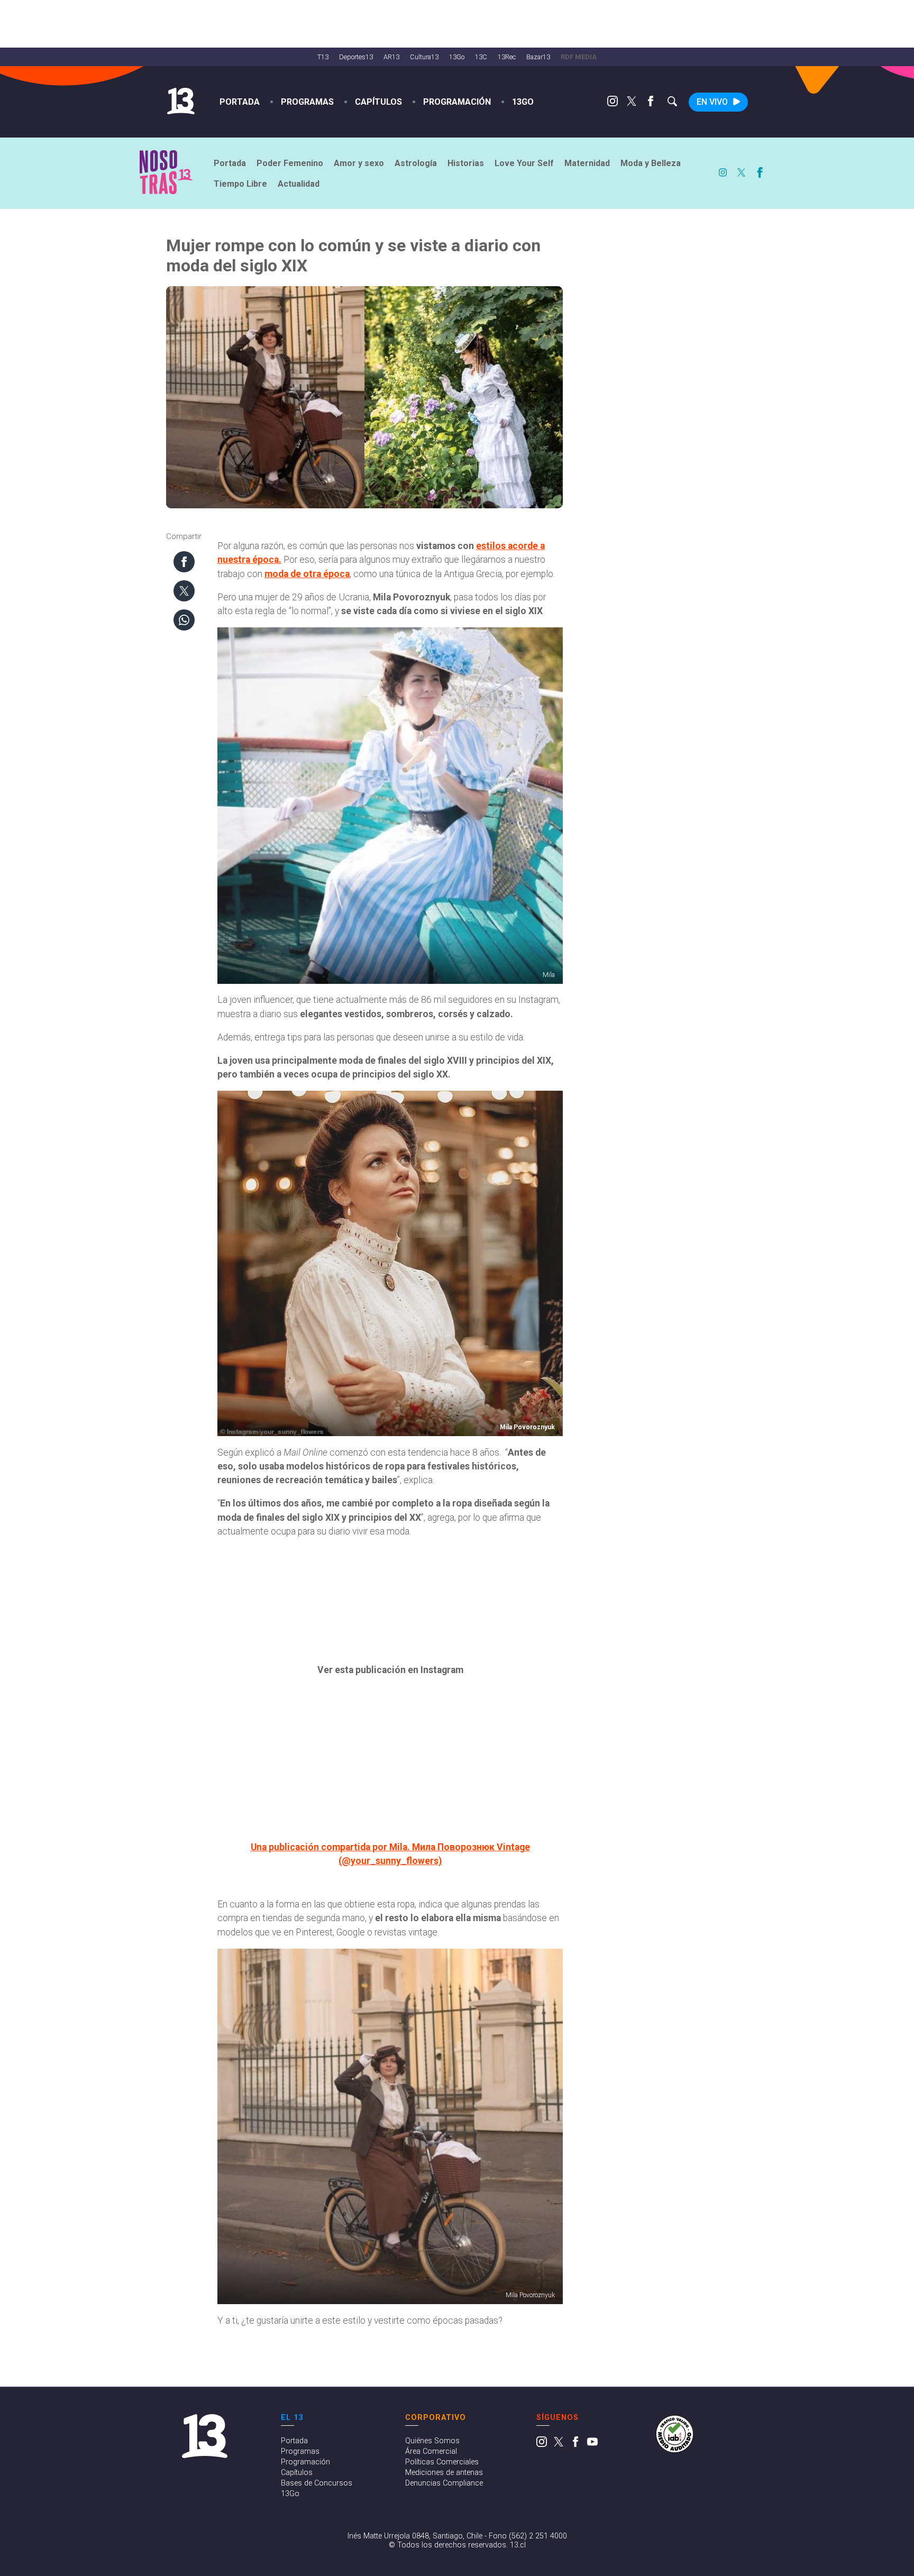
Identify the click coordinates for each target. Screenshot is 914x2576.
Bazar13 (538, 57)
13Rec (507, 57)
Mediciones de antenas (444, 2473)
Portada (240, 102)
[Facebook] (651, 103)
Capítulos (378, 102)
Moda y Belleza (651, 163)
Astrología (416, 163)
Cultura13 (424, 57)
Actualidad (299, 184)
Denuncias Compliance (444, 2483)
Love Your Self (524, 163)
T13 (323, 57)
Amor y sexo (359, 163)
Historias (466, 163)
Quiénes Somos (432, 2441)
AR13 (391, 57)
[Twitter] (632, 103)
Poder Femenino (290, 163)
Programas (307, 102)
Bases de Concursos (317, 2483)
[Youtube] (592, 2445)
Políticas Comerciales (442, 2462)
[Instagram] (613, 103)
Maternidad (587, 163)
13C (481, 57)
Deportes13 (356, 57)
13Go (457, 57)
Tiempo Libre (240, 184)
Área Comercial (431, 2451)
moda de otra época (307, 574)
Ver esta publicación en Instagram (390, 1670)
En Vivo (712, 102)
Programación (457, 102)
